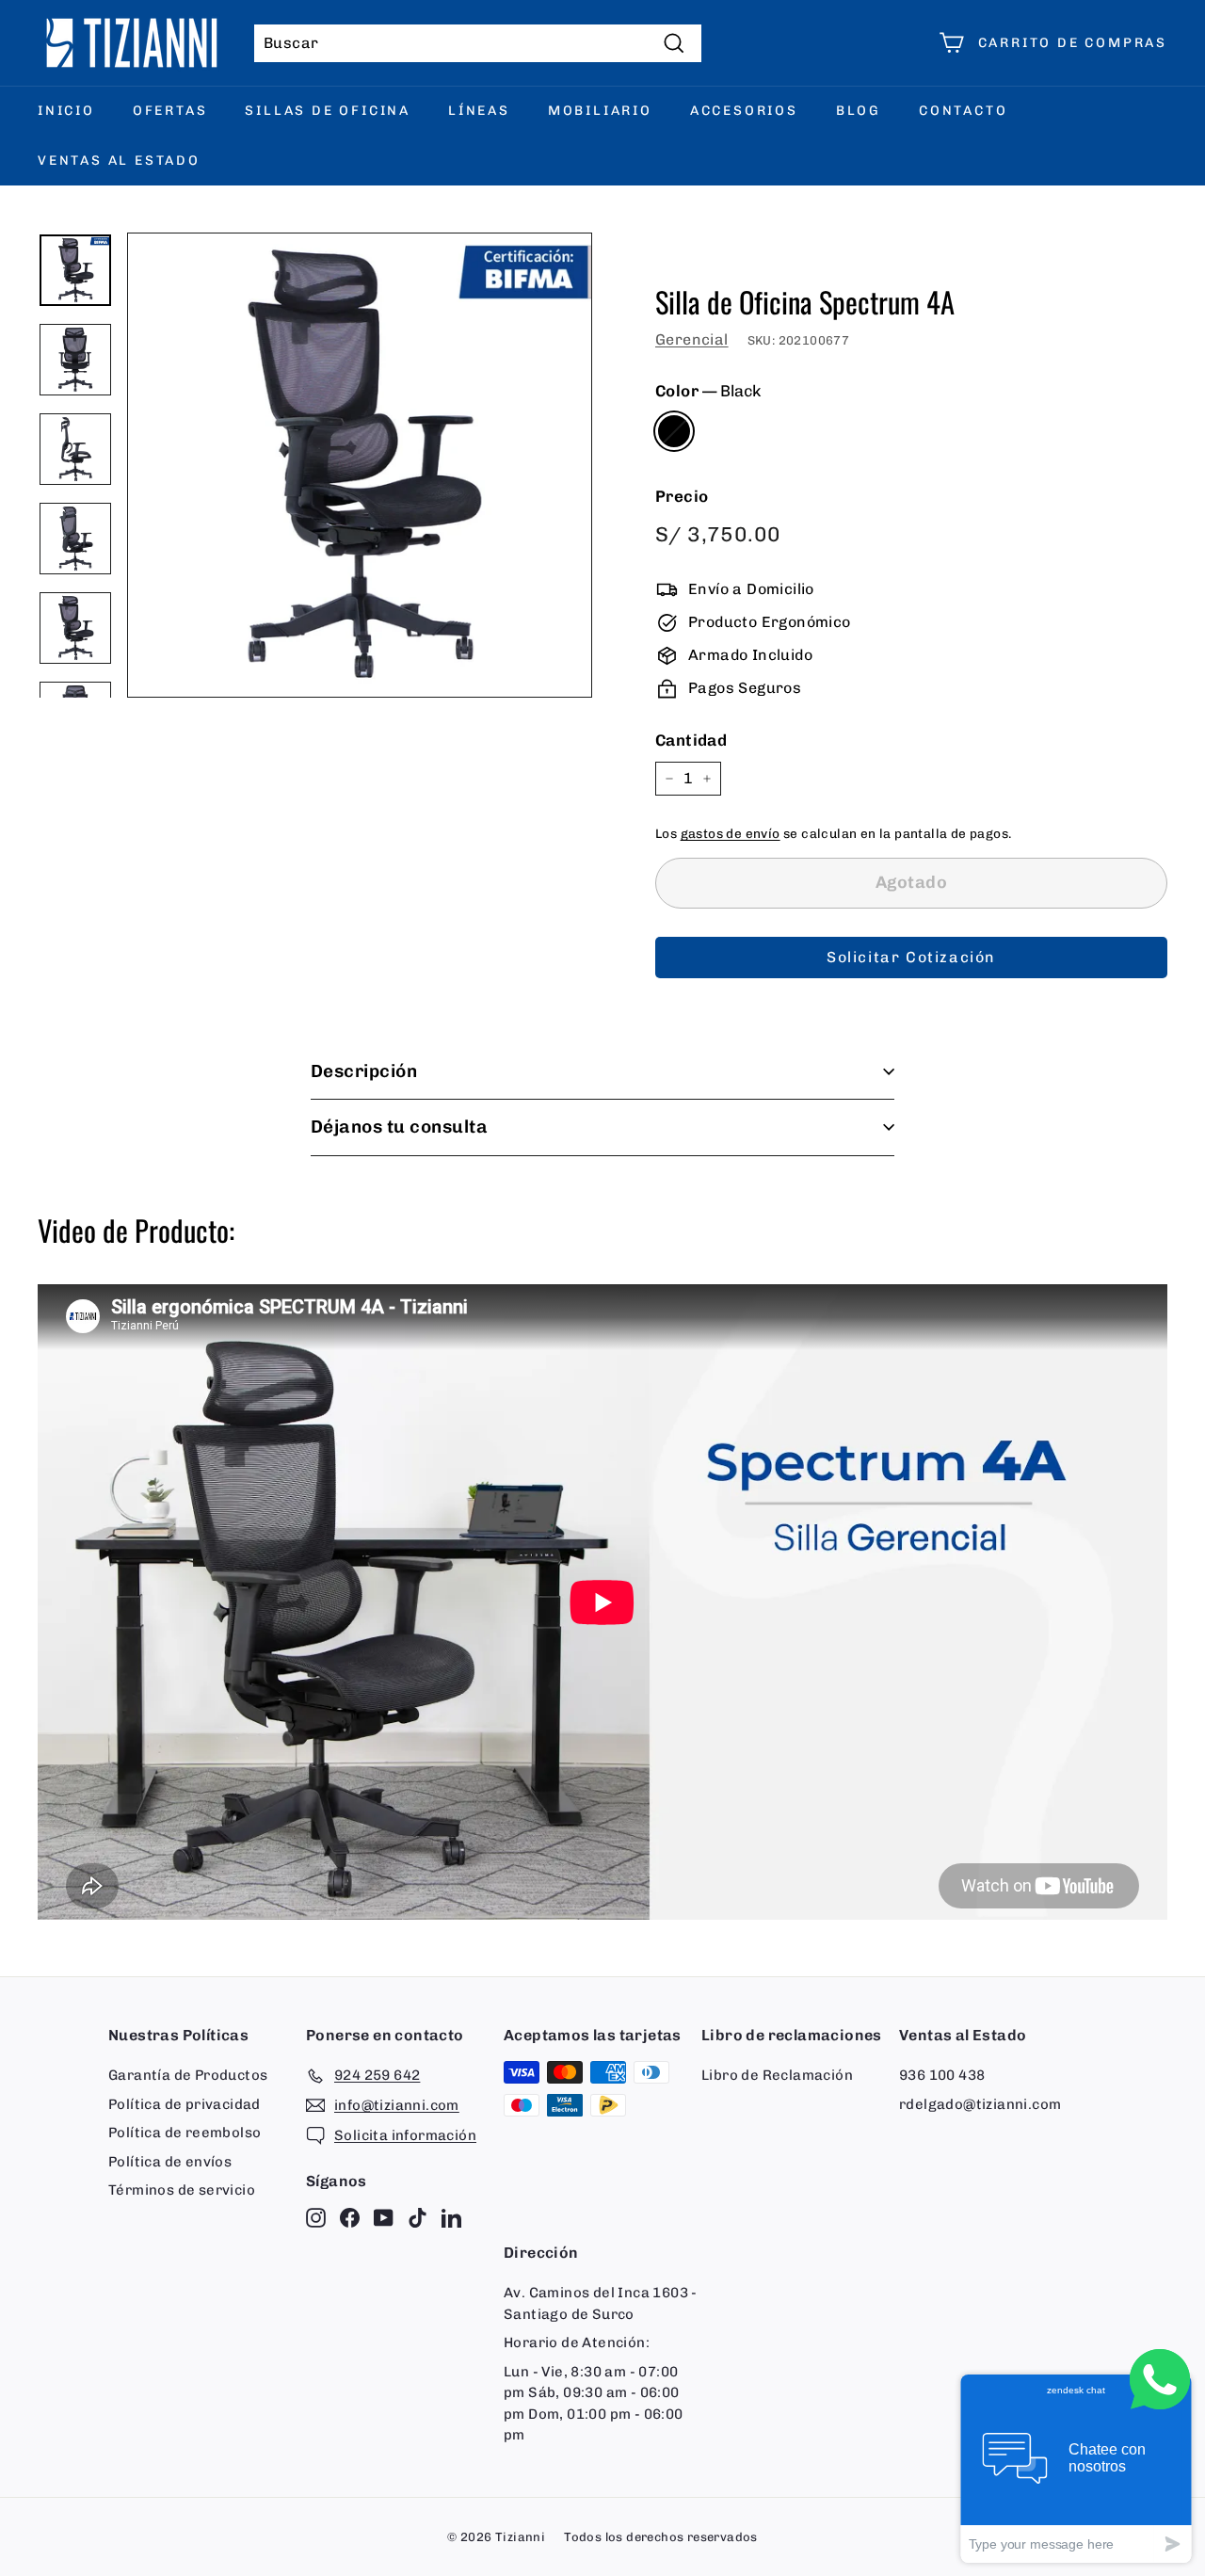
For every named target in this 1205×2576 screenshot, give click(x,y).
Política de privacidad (185, 2104)
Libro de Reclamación (777, 2075)
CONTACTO (963, 111)
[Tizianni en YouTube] (384, 2218)
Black (674, 431)
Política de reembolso (185, 2133)
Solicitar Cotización (911, 957)
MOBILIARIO (600, 111)
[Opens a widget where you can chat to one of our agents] (1076, 2468)
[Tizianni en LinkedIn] (451, 2218)
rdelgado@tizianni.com (980, 2104)
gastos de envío (731, 833)
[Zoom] (360, 465)
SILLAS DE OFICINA (328, 111)
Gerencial (692, 339)
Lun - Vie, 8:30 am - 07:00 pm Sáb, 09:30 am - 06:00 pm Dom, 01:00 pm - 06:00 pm (594, 2404)
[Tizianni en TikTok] (418, 2218)
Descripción (364, 1071)
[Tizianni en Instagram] (316, 2218)
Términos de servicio (182, 2190)
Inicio (66, 111)
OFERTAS (170, 111)
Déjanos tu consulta (399, 1127)
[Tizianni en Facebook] (350, 2218)
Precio (682, 496)
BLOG (859, 111)
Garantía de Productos (188, 2075)
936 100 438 (942, 2075)
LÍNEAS (479, 111)
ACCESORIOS (744, 111)
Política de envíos (170, 2162)
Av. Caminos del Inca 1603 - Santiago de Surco (601, 2303)
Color (708, 391)
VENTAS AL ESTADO (119, 161)
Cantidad (691, 740)
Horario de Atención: (577, 2343)
